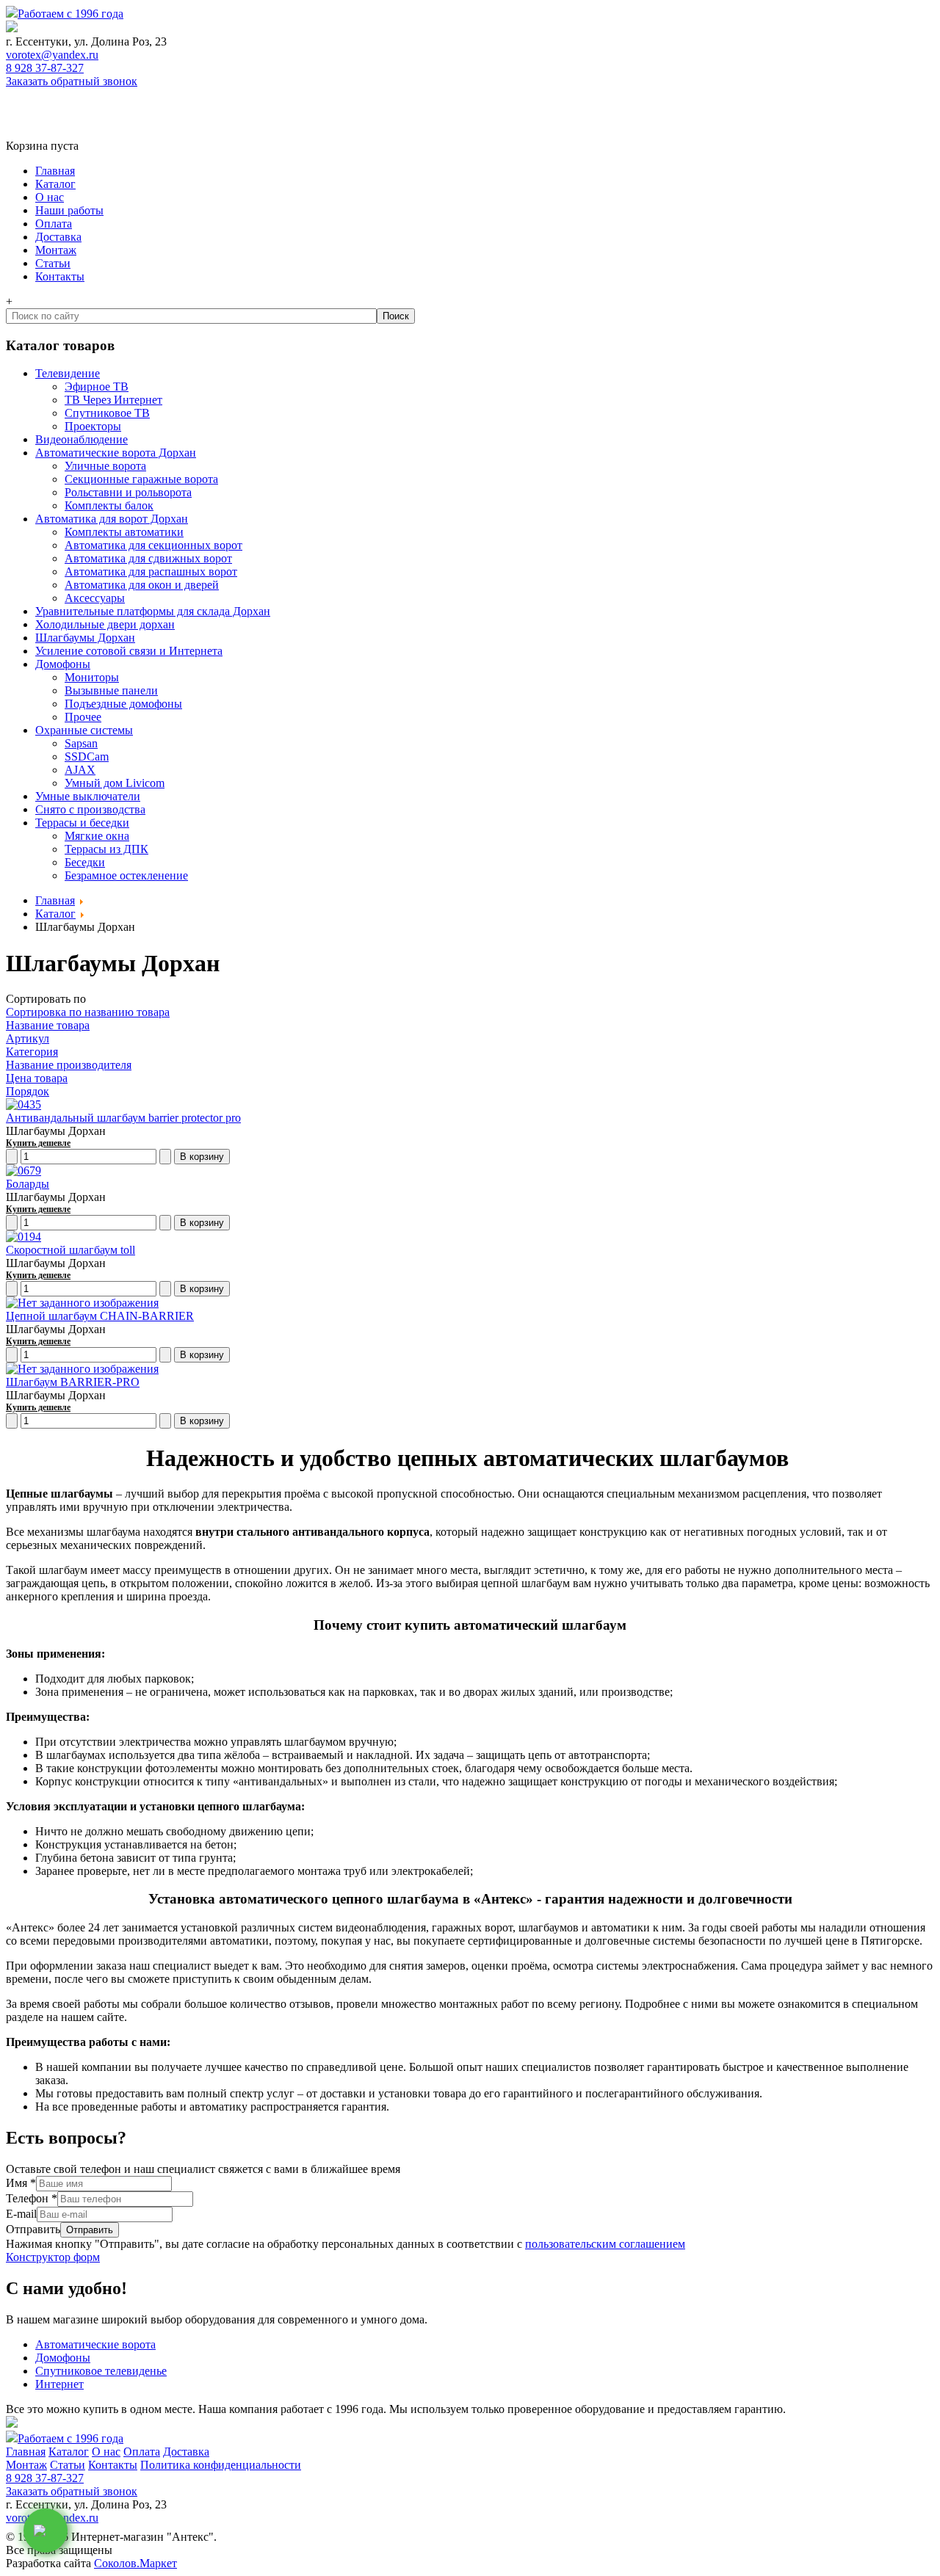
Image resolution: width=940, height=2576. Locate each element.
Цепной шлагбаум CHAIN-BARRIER (100, 1316)
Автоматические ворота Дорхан (116, 453)
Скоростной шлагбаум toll (70, 1250)
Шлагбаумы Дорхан (85, 638)
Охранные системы (84, 730)
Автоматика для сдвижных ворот (148, 558)
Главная (55, 171)
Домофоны (63, 664)
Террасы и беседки (82, 823)
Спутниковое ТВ (107, 413)
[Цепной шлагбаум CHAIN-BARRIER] (82, 1303)
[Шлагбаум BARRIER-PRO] (82, 1369)
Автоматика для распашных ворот (151, 572)
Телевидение (68, 373)
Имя (21, 2183)
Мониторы (92, 677)
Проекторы (93, 426)
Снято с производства (90, 809)
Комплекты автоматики (124, 532)
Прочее (83, 717)
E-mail (21, 2214)
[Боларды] (23, 1171)
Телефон (32, 2198)
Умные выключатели (88, 796)
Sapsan (81, 743)
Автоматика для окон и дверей (142, 585)
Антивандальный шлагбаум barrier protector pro (123, 1118)
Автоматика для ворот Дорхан (112, 519)
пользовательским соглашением (605, 2244)
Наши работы (69, 210)
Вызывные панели (111, 690)
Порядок (28, 1091)
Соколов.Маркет (135, 2563)
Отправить (33, 2229)
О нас (50, 197)
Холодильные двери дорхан (105, 624)
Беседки (85, 862)
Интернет (59, 2384)
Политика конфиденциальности (221, 2465)
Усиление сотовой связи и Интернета (129, 651)
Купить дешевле (38, 1143)
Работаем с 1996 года (70, 14)
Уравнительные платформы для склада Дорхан (153, 611)
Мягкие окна (97, 836)
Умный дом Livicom (115, 783)
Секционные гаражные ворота (141, 479)
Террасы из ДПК (106, 849)
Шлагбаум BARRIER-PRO (73, 1382)
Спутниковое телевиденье (101, 2371)
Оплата (54, 224)
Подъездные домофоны (123, 704)
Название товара (48, 1025)
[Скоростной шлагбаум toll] (23, 1237)
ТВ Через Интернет (113, 400)
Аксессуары (95, 598)
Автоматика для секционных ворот (153, 545)
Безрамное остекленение (126, 875)
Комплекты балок (109, 505)
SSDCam (87, 757)
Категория (32, 1052)
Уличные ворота (105, 466)
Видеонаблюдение (82, 439)
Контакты (60, 276)
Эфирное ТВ (97, 387)
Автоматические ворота (95, 2344)
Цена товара (37, 1078)
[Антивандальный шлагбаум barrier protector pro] (23, 1104)
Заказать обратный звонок (72, 81)
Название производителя (69, 1065)
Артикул (28, 1038)
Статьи (53, 263)
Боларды (28, 1184)
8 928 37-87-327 (45, 68)
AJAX (80, 770)
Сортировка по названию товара (88, 1012)
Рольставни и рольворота (128, 492)
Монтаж (56, 250)
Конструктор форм (53, 2257)
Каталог (55, 184)
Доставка (58, 237)
